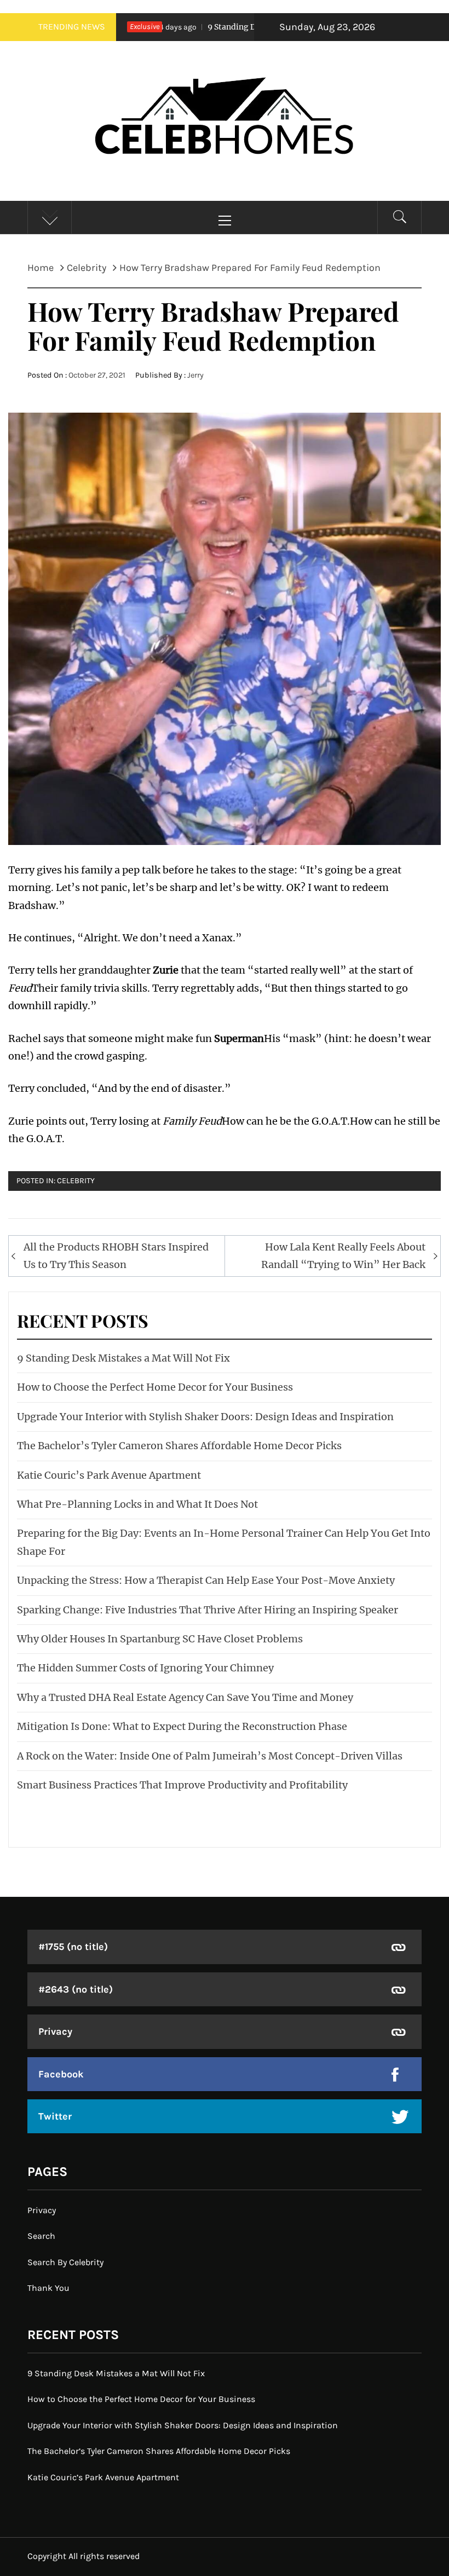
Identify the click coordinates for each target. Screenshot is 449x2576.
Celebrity (76, 1181)
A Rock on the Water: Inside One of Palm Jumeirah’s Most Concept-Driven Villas (210, 1756)
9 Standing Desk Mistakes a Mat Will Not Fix (247, 27)
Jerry (195, 375)
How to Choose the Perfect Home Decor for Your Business (155, 1387)
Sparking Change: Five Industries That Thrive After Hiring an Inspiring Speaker (208, 1610)
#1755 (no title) (73, 1947)
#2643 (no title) (76, 1989)
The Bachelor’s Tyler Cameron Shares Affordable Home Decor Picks (179, 1446)
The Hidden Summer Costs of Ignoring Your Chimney (145, 1668)
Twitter (55, 2116)
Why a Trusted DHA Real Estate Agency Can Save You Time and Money (185, 1697)
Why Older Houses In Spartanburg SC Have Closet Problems (160, 1639)
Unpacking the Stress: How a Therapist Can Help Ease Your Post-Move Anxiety (206, 1580)
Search (41, 2236)
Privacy (55, 2031)
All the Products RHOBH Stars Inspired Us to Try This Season (116, 1256)
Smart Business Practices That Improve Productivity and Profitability (182, 1785)
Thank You (48, 2288)
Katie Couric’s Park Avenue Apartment (109, 1475)
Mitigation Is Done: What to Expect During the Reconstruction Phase (182, 1726)
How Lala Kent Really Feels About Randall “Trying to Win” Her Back (343, 1256)
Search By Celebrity (65, 2262)
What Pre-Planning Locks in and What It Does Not (137, 1504)
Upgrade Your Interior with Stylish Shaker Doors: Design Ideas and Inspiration (205, 1417)
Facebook (61, 2074)
